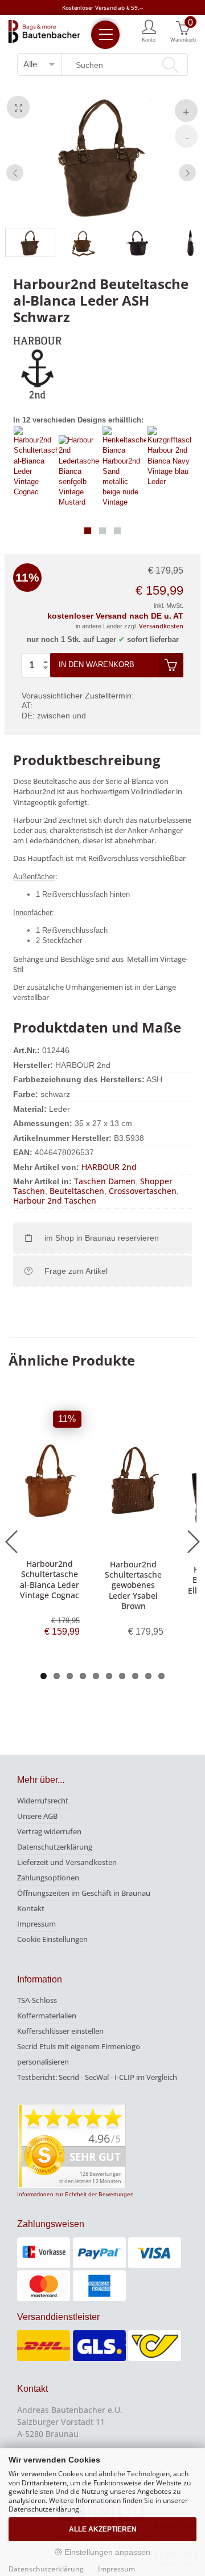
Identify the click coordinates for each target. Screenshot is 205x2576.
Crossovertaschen (143, 1191)
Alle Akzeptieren (103, 2529)
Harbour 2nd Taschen (55, 1200)
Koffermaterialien (47, 2016)
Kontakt (31, 1908)
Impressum (36, 1924)
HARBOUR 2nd (109, 1167)
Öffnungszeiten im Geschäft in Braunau (84, 1893)
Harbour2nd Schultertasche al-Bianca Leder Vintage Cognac (50, 1579)
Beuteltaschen (77, 1191)
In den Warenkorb (97, 665)
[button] (88, 531)
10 (161, 1676)
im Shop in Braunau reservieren (102, 1238)
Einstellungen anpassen (106, 2552)
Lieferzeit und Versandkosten (67, 1862)
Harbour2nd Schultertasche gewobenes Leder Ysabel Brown (133, 1585)
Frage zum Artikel (76, 1271)
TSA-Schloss (37, 2000)
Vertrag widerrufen (49, 1831)
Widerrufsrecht (43, 1801)
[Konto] (149, 30)
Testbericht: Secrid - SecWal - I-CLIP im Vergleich (97, 2077)
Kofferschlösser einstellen (60, 2031)
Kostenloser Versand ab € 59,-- (102, 7)
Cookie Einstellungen (52, 1939)
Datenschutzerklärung (55, 1847)
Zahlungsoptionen (48, 1878)
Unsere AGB (37, 1816)
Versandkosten (161, 626)
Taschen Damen (105, 1181)
